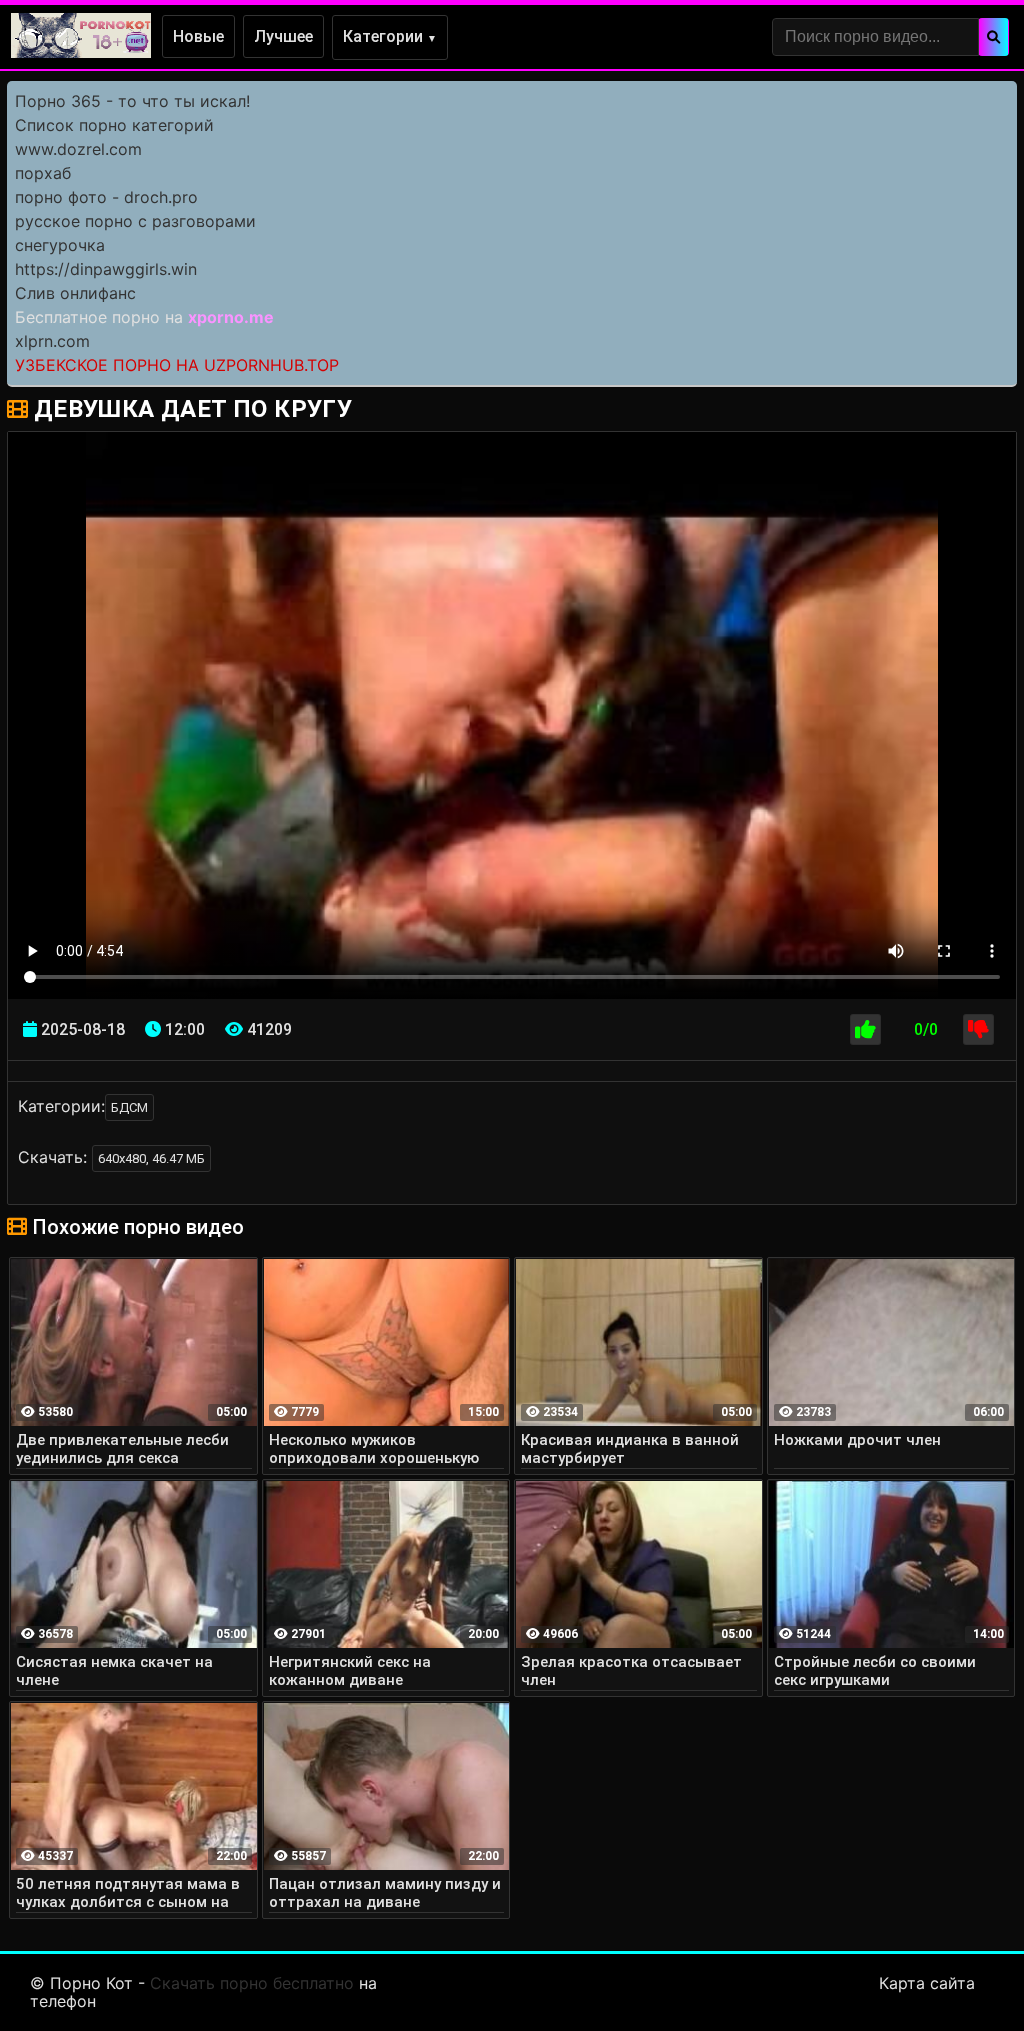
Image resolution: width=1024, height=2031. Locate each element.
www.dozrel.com (78, 149)
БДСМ (129, 1107)
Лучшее (283, 36)
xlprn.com (52, 341)
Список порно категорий (114, 125)
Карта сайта (927, 1983)
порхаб (43, 173)
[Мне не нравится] (978, 1029)
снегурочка (60, 245)
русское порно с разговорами (135, 221)
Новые (198, 36)
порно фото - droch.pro (106, 197)
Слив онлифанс (75, 293)
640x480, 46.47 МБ (151, 1158)
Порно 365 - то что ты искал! (132, 101)
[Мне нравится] (865, 1029)
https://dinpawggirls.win (106, 269)
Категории (390, 36)
